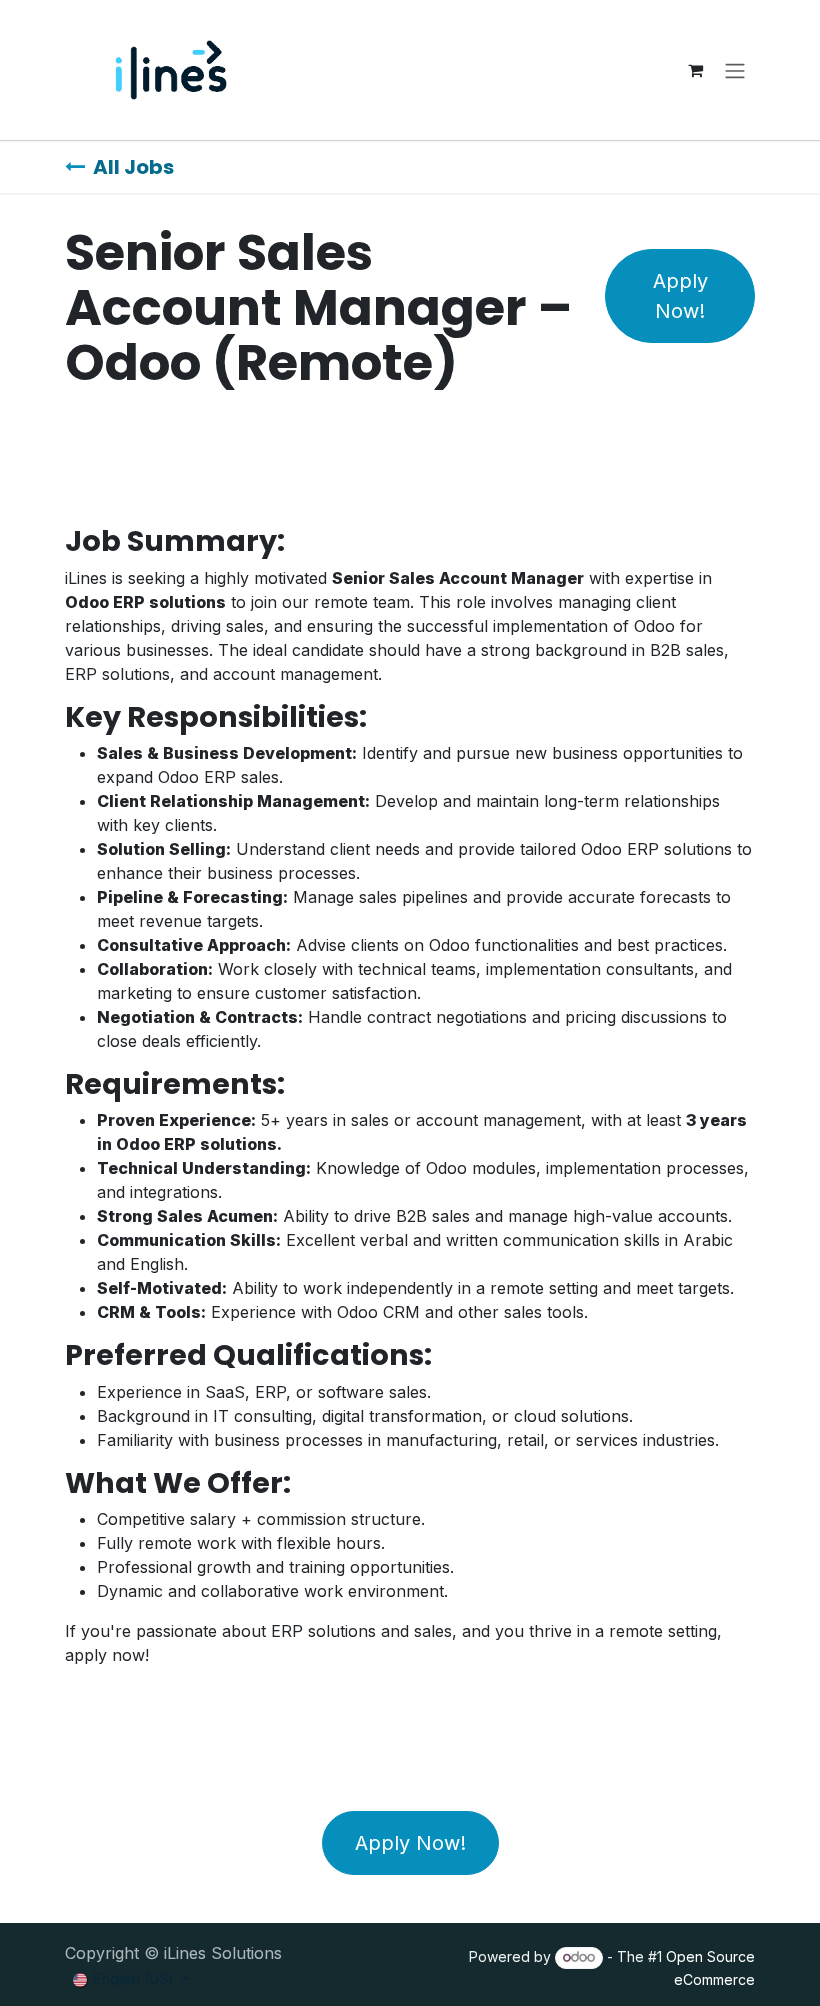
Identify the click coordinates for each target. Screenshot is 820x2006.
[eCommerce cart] (695, 70)
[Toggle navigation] (735, 70)
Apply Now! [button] (680, 296)
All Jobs (133, 167)
